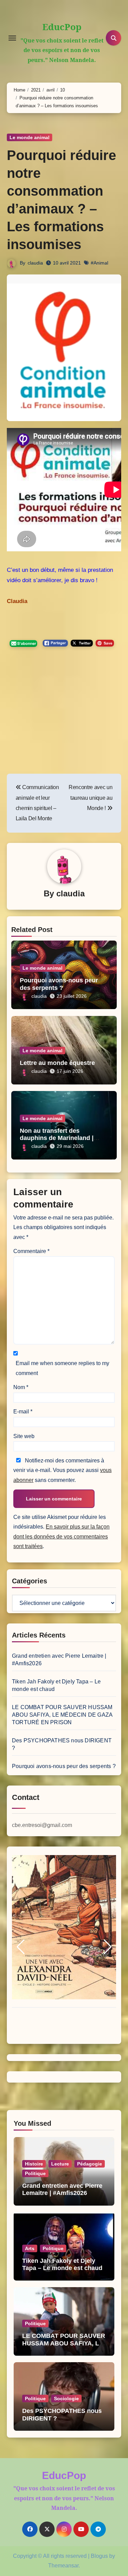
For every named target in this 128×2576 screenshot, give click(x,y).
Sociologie (66, 2399)
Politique (35, 2173)
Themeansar (63, 2566)
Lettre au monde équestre (57, 1063)
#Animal (99, 263)
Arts (30, 2248)
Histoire (34, 2164)
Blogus (99, 2556)
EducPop (62, 27)
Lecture (60, 2164)
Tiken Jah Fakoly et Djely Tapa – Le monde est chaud (62, 2265)
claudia (35, 263)
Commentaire (31, 1251)
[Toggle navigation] (12, 38)
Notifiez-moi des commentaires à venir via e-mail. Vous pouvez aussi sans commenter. (62, 1470)
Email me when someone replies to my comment (62, 1368)
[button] (20, 1947)
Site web (24, 1436)
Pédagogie (90, 2164)
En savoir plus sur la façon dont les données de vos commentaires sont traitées (61, 1536)
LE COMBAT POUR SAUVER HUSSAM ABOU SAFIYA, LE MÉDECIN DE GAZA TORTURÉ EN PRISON (62, 1715)
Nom (21, 1387)
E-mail (23, 1412)
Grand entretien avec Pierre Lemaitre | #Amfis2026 (62, 2189)
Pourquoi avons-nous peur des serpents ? (59, 984)
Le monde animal (30, 137)
